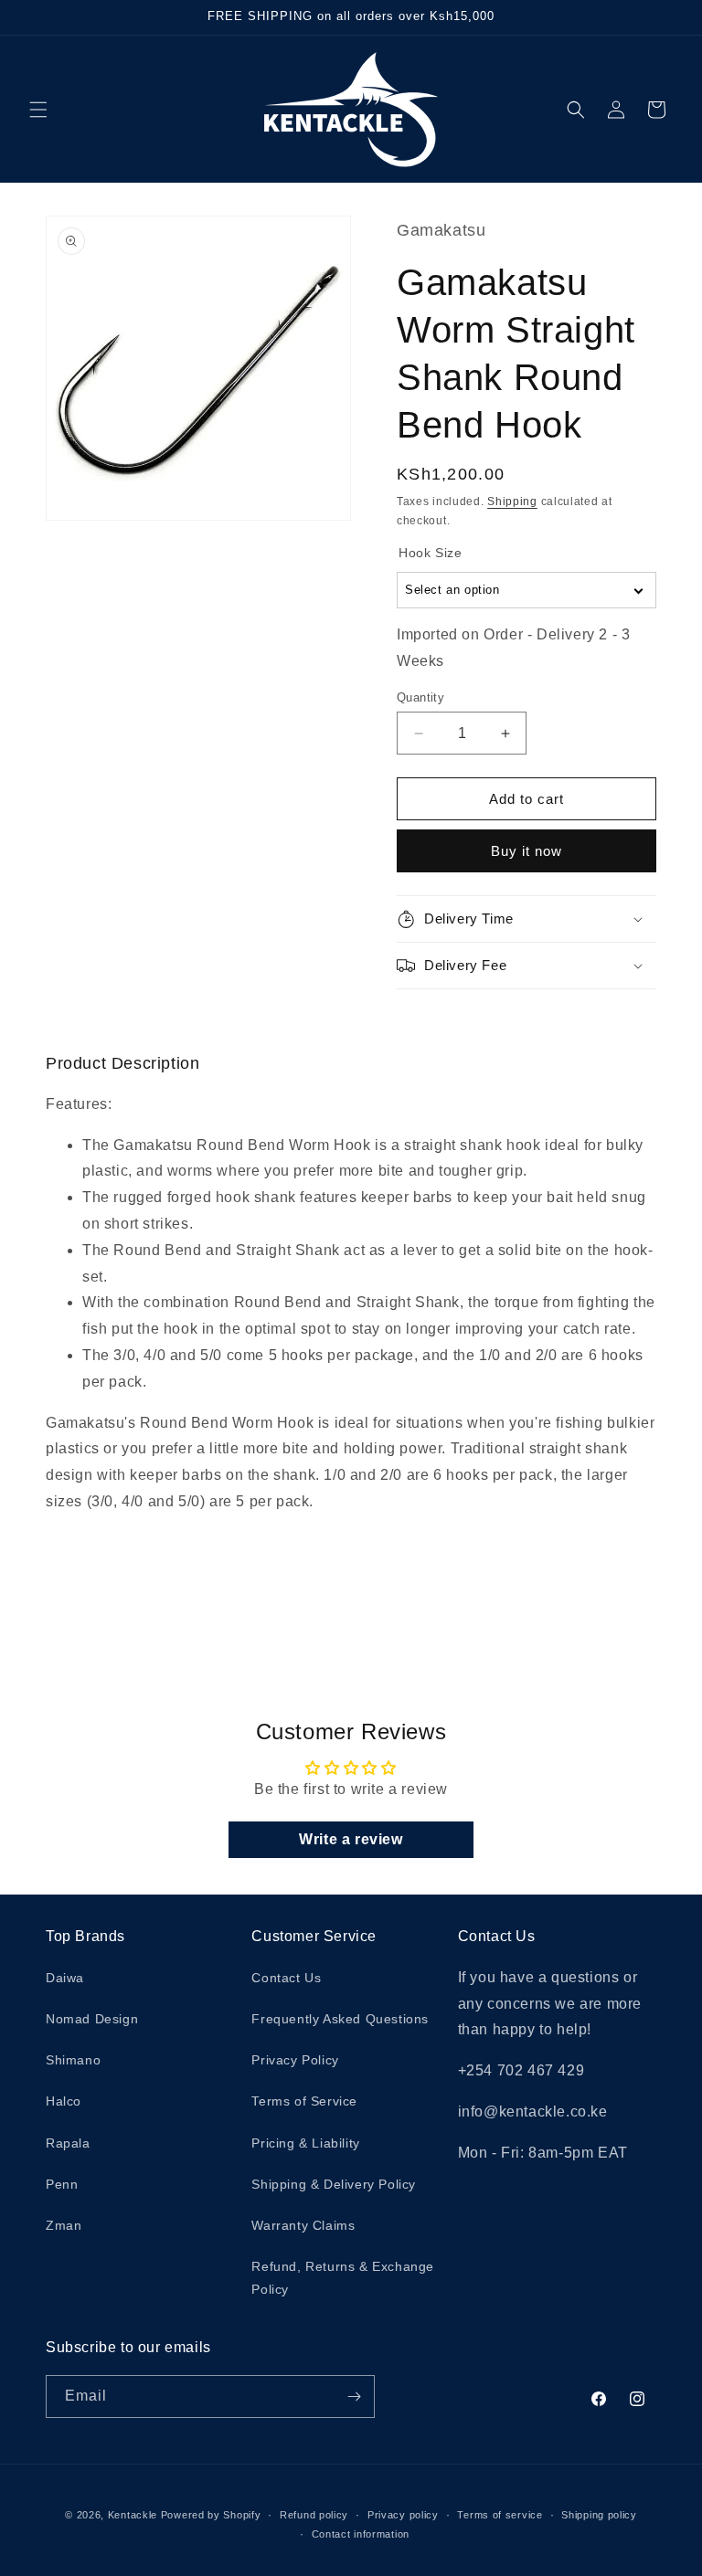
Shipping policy (599, 2515)
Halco (64, 2101)
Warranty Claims (303, 2225)
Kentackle (133, 2515)
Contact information (361, 2534)
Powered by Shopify (211, 2515)
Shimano (73, 2060)
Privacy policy (403, 2515)
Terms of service (500, 2515)
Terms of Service (304, 2101)
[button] (38, 110)
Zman (64, 2225)
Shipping (512, 501)
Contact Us (286, 1978)
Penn (62, 2184)
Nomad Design (92, 2019)
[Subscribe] (354, 2397)
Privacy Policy (295, 2060)
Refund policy (314, 2515)
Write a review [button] (351, 1839)
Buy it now (526, 851)
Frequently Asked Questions (340, 2019)
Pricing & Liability (305, 2143)
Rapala (68, 2143)
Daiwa (65, 1978)
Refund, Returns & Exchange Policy (343, 2278)
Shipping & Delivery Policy (334, 2184)
